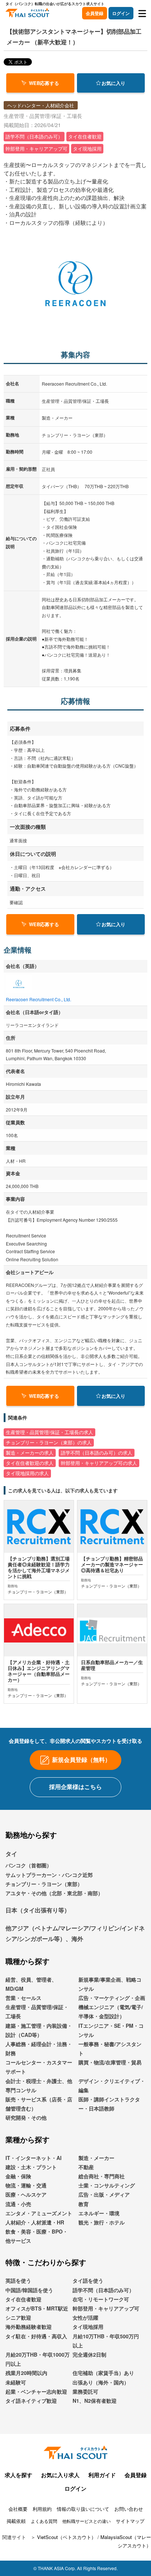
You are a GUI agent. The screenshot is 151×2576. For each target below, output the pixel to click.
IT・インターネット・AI (34, 2158)
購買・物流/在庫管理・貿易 (110, 2062)
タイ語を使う (88, 2280)
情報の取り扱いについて (83, 2509)
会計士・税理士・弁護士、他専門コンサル (39, 2085)
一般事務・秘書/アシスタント (110, 2048)
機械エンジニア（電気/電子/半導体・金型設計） (111, 2011)
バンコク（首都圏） (29, 1865)
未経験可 (16, 2382)
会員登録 (95, 13)
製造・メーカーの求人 (30, 1453)
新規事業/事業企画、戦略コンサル (110, 1984)
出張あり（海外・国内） (101, 2382)
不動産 (86, 2167)
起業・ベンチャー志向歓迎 (36, 2391)
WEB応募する (44, 83)
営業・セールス (23, 1998)
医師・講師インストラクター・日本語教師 (109, 2104)
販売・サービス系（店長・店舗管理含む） (39, 2104)
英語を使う (18, 2280)
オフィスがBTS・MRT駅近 (37, 2308)
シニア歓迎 (18, 2317)
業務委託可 (85, 2391)
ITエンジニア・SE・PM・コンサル (111, 2030)
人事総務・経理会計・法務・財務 (39, 2048)
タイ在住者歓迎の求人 (30, 1463)
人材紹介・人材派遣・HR (35, 2222)
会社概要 (18, 2509)
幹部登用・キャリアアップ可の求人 (99, 1463)
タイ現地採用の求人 (27, 1473)
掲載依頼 (16, 2521)
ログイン (121, 13)
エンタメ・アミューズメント (39, 2213)
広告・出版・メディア (104, 2194)
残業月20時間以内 (26, 2373)
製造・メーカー (96, 2158)
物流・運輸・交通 (26, 2185)
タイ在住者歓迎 (23, 2299)
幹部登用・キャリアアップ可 (106, 2308)
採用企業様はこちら (75, 1787)
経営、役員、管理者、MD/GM (31, 1984)
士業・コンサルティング (107, 2185)
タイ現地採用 (88, 2327)
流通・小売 (18, 2204)
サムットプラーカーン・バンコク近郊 (49, 1875)
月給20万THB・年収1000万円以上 (38, 2359)
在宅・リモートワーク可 (101, 2299)
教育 (84, 2204)
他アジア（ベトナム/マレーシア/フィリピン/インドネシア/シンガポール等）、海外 (75, 1933)
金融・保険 (18, 2176)
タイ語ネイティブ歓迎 (31, 2401)
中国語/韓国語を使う (29, 2290)
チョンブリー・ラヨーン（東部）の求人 (49, 1443)
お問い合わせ (129, 2509)
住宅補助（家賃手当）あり (103, 2373)
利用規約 (42, 2509)
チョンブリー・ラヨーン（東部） (44, 1884)
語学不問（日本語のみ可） (103, 2290)
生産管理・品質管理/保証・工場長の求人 (49, 1432)
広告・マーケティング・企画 (112, 1998)
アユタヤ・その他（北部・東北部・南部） (54, 1893)
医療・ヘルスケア (26, 2194)
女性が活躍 (85, 2317)
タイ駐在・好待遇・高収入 (36, 2336)
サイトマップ (130, 2521)
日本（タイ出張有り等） (38, 1910)
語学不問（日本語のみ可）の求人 (97, 1453)
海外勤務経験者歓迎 (29, 2327)
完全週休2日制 (89, 2354)
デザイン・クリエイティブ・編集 (112, 2085)
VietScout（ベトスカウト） (67, 2537)
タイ (11, 1854)
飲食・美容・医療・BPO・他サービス (37, 2236)
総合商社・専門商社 (102, 2176)
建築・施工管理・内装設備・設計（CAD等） (39, 2030)
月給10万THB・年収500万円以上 (106, 2341)
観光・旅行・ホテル (102, 2222)
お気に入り (113, 83)
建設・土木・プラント (31, 2167)
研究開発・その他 (26, 2117)
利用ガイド (102, 2475)
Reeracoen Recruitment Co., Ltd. (38, 999)
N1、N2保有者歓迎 (95, 2401)
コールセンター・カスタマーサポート (39, 2067)
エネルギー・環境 (99, 2213)
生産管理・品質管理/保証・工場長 (37, 2011)
